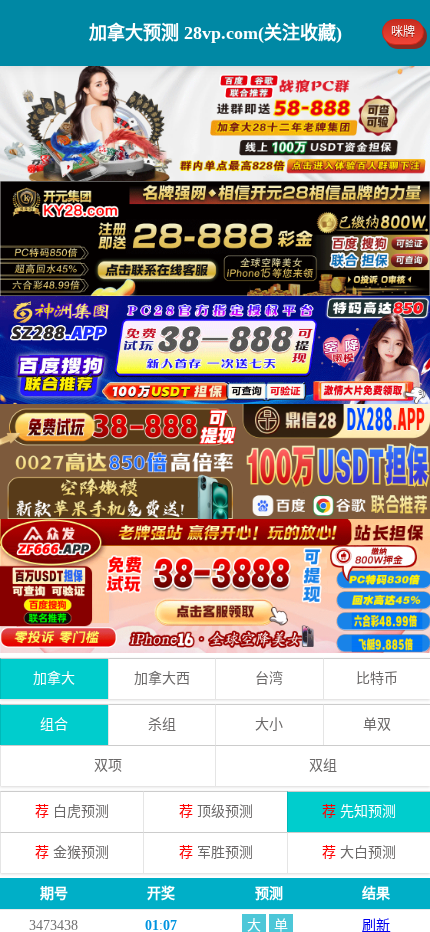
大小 (269, 724)
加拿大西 (162, 678)
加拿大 (54, 678)
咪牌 (403, 32)
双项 (108, 765)
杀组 (162, 724)
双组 (323, 765)
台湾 (269, 678)
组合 (54, 724)
